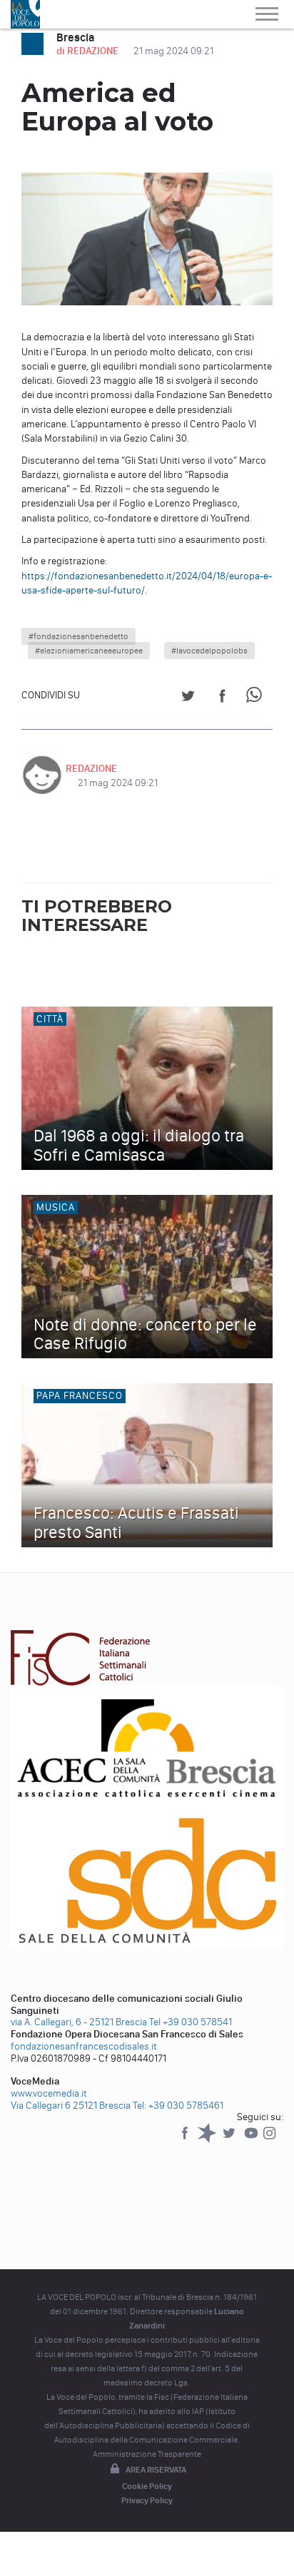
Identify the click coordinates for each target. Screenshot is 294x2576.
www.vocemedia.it (49, 2093)
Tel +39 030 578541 (191, 2022)
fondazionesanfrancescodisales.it (84, 2046)
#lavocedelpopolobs (209, 651)
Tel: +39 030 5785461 (178, 2106)
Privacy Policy (147, 2500)
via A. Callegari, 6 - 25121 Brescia (79, 2022)
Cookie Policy (147, 2486)
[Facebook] (186, 2140)
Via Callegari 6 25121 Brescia (71, 2106)
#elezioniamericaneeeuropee (89, 651)
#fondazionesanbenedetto (78, 636)
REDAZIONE (91, 769)
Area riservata (156, 2470)
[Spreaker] (208, 2140)
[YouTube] (252, 2140)
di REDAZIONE (88, 51)
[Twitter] (230, 2140)
